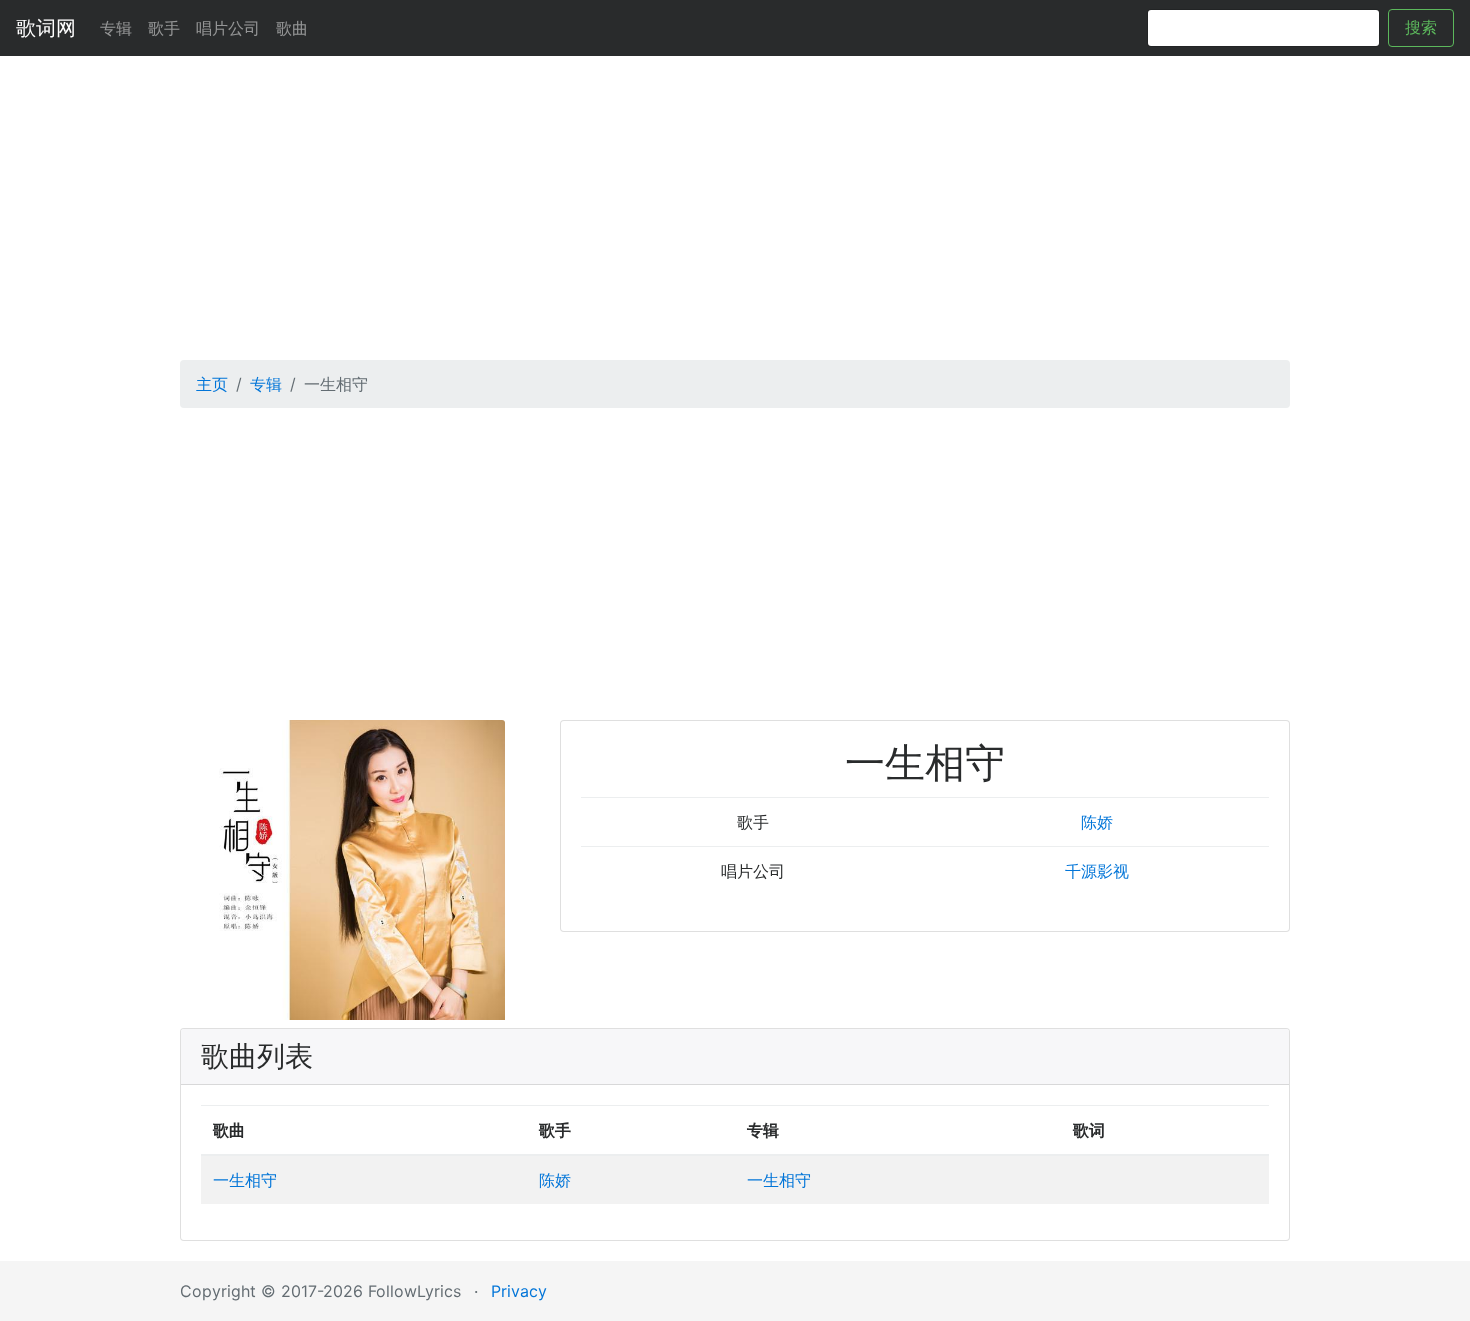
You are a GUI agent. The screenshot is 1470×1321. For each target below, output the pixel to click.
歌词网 (46, 28)
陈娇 (1097, 822)
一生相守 (245, 1180)
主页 (212, 384)
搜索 (1421, 27)
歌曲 (292, 28)
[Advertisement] (735, 201)
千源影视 (1097, 871)
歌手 (164, 28)
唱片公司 (228, 28)
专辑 (116, 28)
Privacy (519, 1291)
